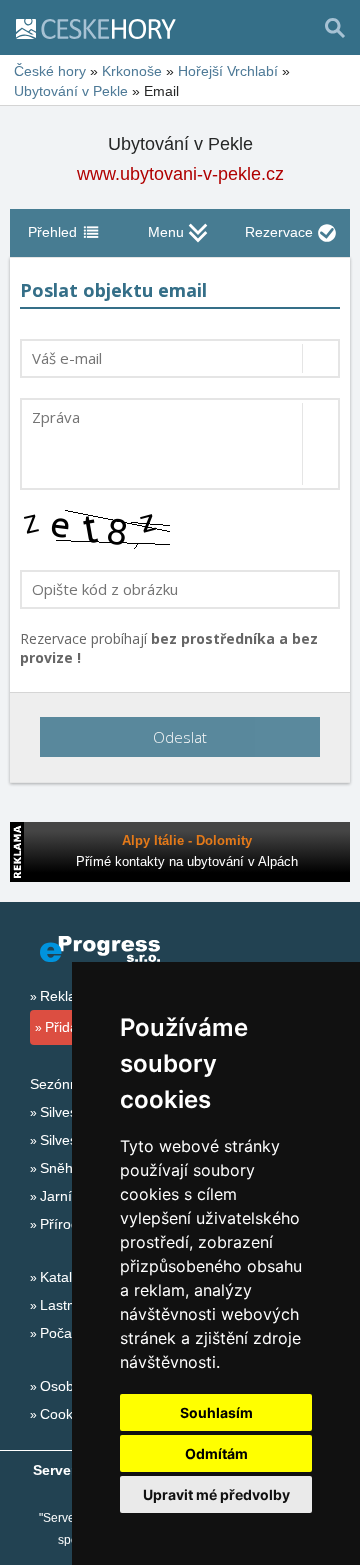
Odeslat (180, 737)
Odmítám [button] (216, 1453)
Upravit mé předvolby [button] (216, 1494)
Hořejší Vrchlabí (228, 71)
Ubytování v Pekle (71, 91)
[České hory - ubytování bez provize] (104, 28)
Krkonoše (132, 71)
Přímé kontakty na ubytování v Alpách (187, 861)
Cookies (65, 1414)
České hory (50, 71)
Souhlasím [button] (216, 1412)
